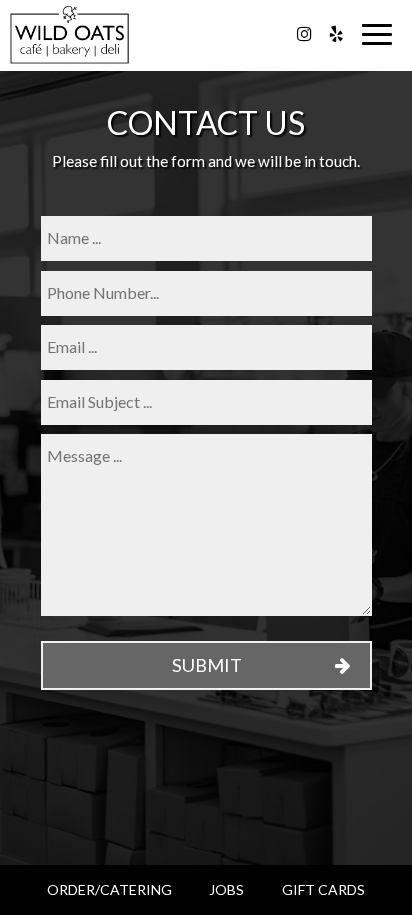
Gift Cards (323, 889)
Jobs (226, 889)
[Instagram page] (304, 34)
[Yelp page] (336, 34)
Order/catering (109, 889)
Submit (206, 665)
